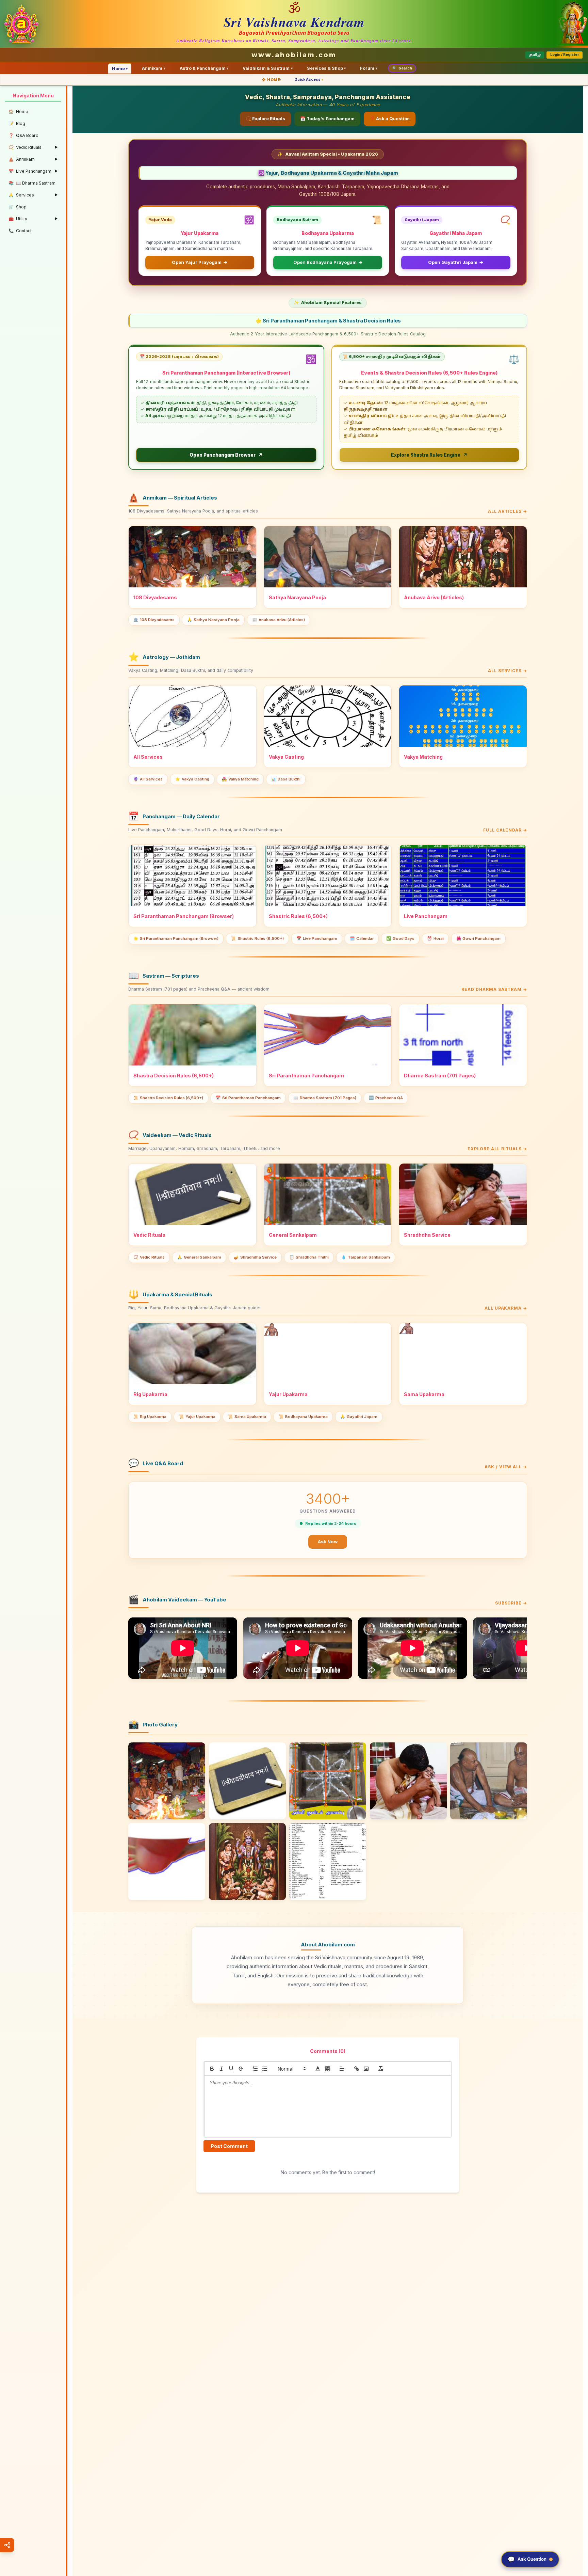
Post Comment (229, 2146)
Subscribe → (511, 1603)
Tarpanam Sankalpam (366, 1257)
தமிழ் (535, 55)
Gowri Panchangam (479, 938)
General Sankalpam (199, 1257)
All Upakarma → (506, 1308)
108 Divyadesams (154, 620)
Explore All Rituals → (497, 1149)
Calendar (362, 938)
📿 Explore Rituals (265, 119)
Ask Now (328, 1542)
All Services (148, 779)
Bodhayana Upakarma (303, 1417)
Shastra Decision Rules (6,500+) (168, 1098)
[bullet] (265, 2069)
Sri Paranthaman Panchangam (248, 1098)
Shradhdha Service (255, 1257)
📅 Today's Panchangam (327, 119)
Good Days (400, 938)
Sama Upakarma (247, 1417)
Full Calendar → (505, 830)
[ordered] (255, 2069)
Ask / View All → (506, 1467)
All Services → (508, 671)
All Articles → (508, 511)
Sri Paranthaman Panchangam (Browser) (176, 938)
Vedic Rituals (149, 1257)
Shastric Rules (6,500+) (257, 938)
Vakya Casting (192, 779)
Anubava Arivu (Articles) (279, 620)
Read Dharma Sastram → (494, 989)
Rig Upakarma (150, 1417)
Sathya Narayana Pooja (213, 620)
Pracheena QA (386, 1098)
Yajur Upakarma (197, 1417)
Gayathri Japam (359, 1417)
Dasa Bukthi (286, 779)
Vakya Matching (240, 779)
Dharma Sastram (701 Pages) (325, 1098)
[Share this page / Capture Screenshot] (7, 2545)
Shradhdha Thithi (309, 1257)
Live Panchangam (317, 938)
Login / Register (565, 55)
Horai (435, 938)
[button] (291, 2069)
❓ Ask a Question (390, 119)
